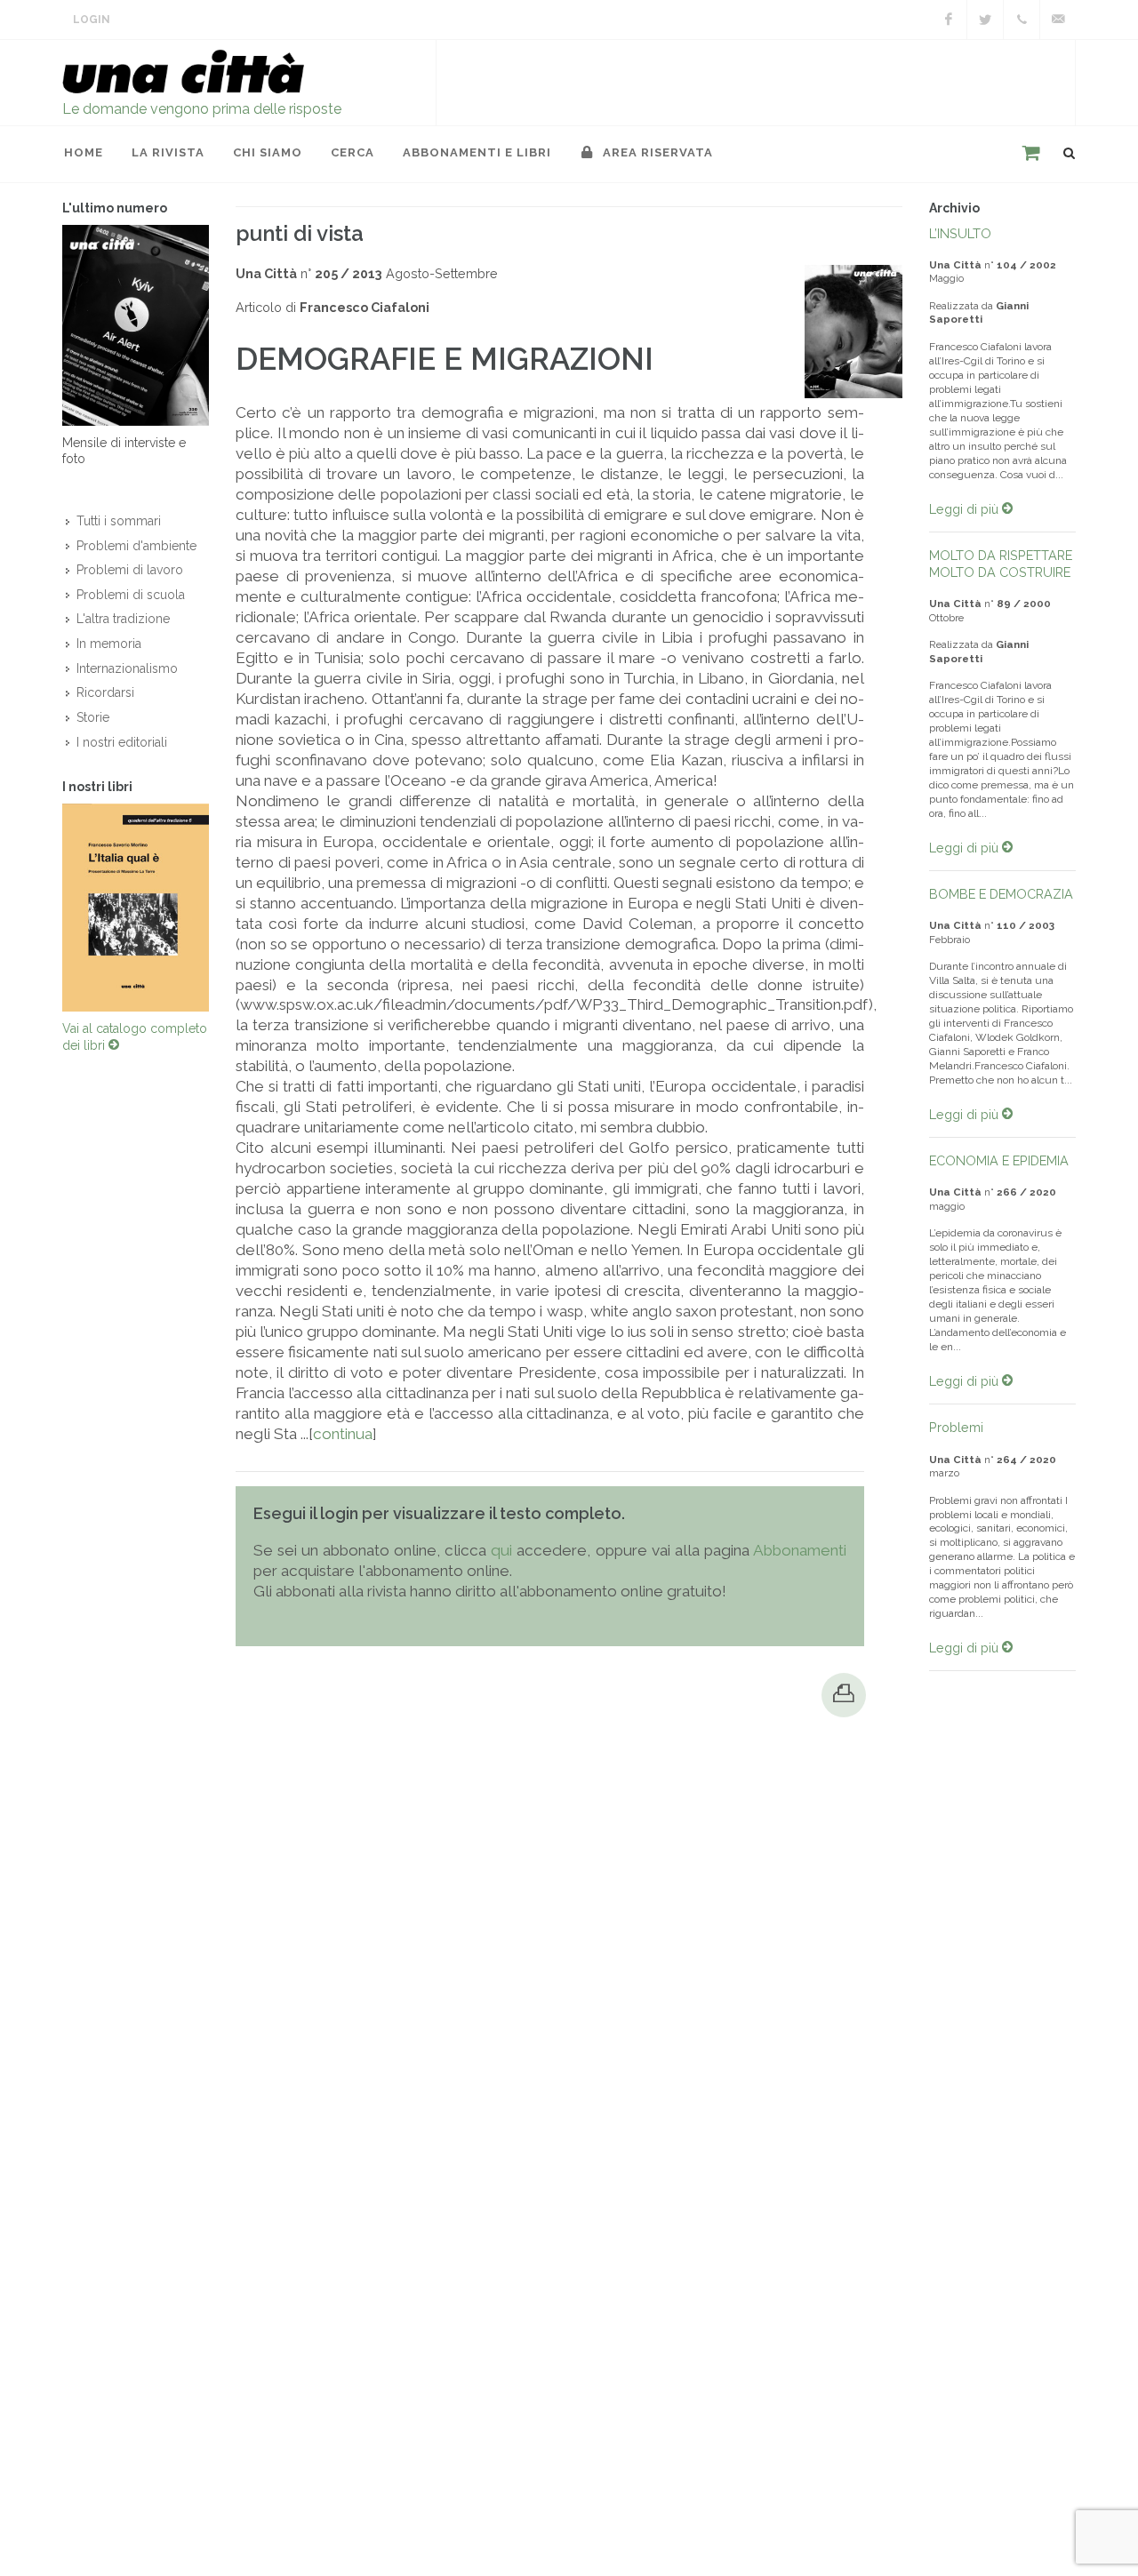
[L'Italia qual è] (136, 908)
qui (501, 1550)
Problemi (956, 1427)
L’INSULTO (960, 233)
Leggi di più (966, 509)
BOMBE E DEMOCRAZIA (1001, 894)
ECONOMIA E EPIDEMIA (999, 1160)
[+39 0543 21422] (1022, 20)
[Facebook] (949, 20)
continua (343, 1434)
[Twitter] (985, 20)
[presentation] (46, 908)
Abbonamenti (800, 1550)
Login (92, 20)
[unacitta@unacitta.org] (1058, 20)
